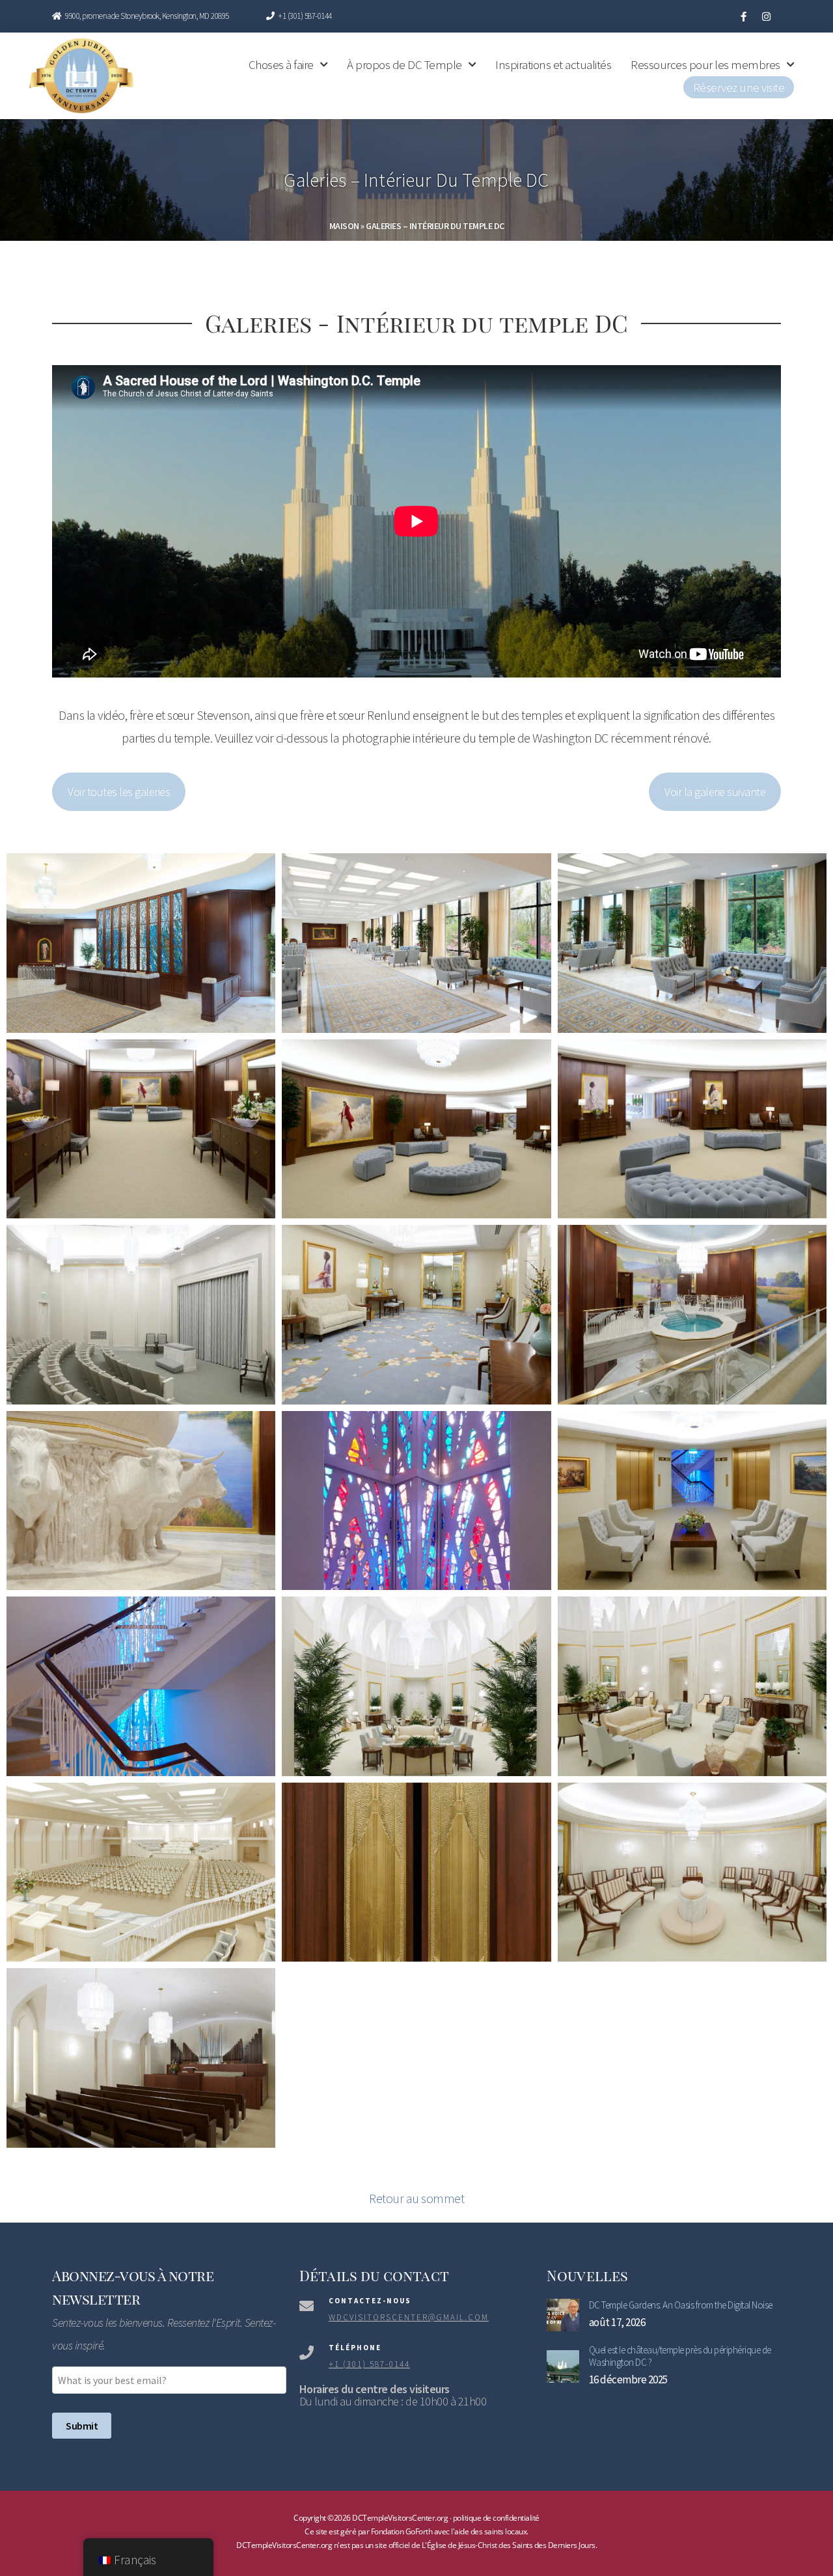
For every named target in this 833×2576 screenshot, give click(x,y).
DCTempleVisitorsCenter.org (284, 2545)
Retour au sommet (416, 2198)
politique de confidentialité (496, 2518)
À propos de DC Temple (404, 64)
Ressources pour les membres (705, 64)
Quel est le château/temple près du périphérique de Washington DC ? (680, 2356)
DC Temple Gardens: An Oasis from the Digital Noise (681, 2305)
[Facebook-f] (744, 16)
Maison (344, 226)
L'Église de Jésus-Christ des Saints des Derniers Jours (509, 2545)
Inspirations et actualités (553, 64)
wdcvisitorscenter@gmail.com (409, 2317)
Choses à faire (281, 64)
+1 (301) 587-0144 (304, 16)
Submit (82, 2426)
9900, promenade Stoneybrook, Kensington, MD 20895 (147, 16)
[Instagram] (766, 16)
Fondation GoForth (402, 2531)
